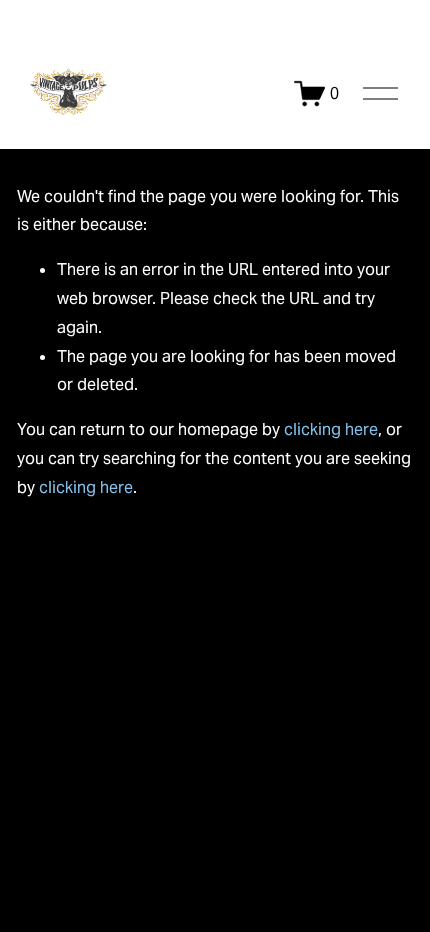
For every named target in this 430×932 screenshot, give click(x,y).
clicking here (331, 429)
